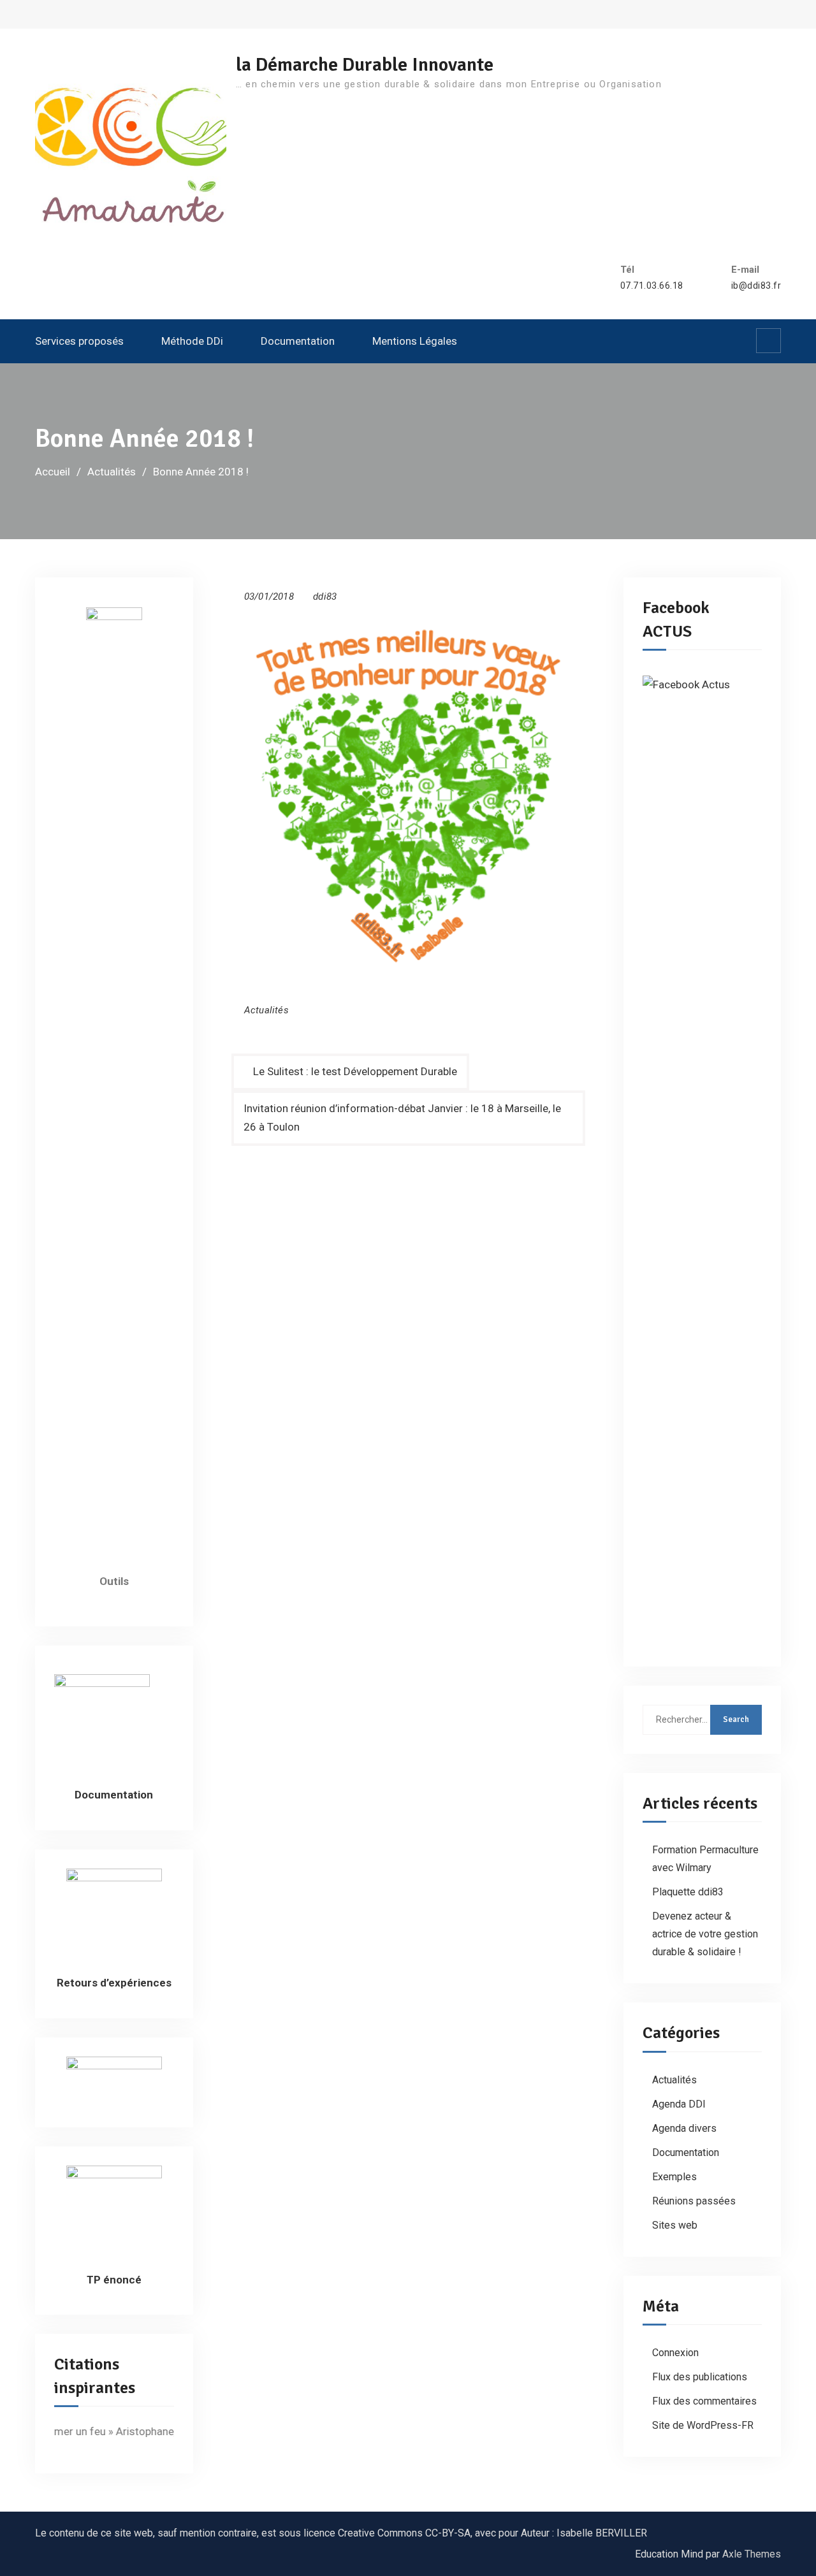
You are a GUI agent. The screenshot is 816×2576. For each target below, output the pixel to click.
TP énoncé (114, 2280)
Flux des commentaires (704, 2401)
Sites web (675, 2225)
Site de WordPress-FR (703, 2425)
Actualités (266, 1010)
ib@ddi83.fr (756, 286)
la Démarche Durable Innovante (365, 65)
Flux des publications (700, 2377)
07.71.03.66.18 (652, 286)
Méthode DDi (192, 341)
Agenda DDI (679, 2104)
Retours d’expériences (114, 1983)
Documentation (298, 341)
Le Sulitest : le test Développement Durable (355, 1071)
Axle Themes (752, 2554)
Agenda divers (684, 2128)
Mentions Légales (415, 341)
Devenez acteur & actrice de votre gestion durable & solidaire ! (705, 1934)
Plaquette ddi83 (688, 1892)
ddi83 (325, 597)
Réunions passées (694, 2201)
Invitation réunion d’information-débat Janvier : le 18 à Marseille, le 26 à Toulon (402, 1118)
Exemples (674, 2177)
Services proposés (79, 341)
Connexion (675, 2353)
